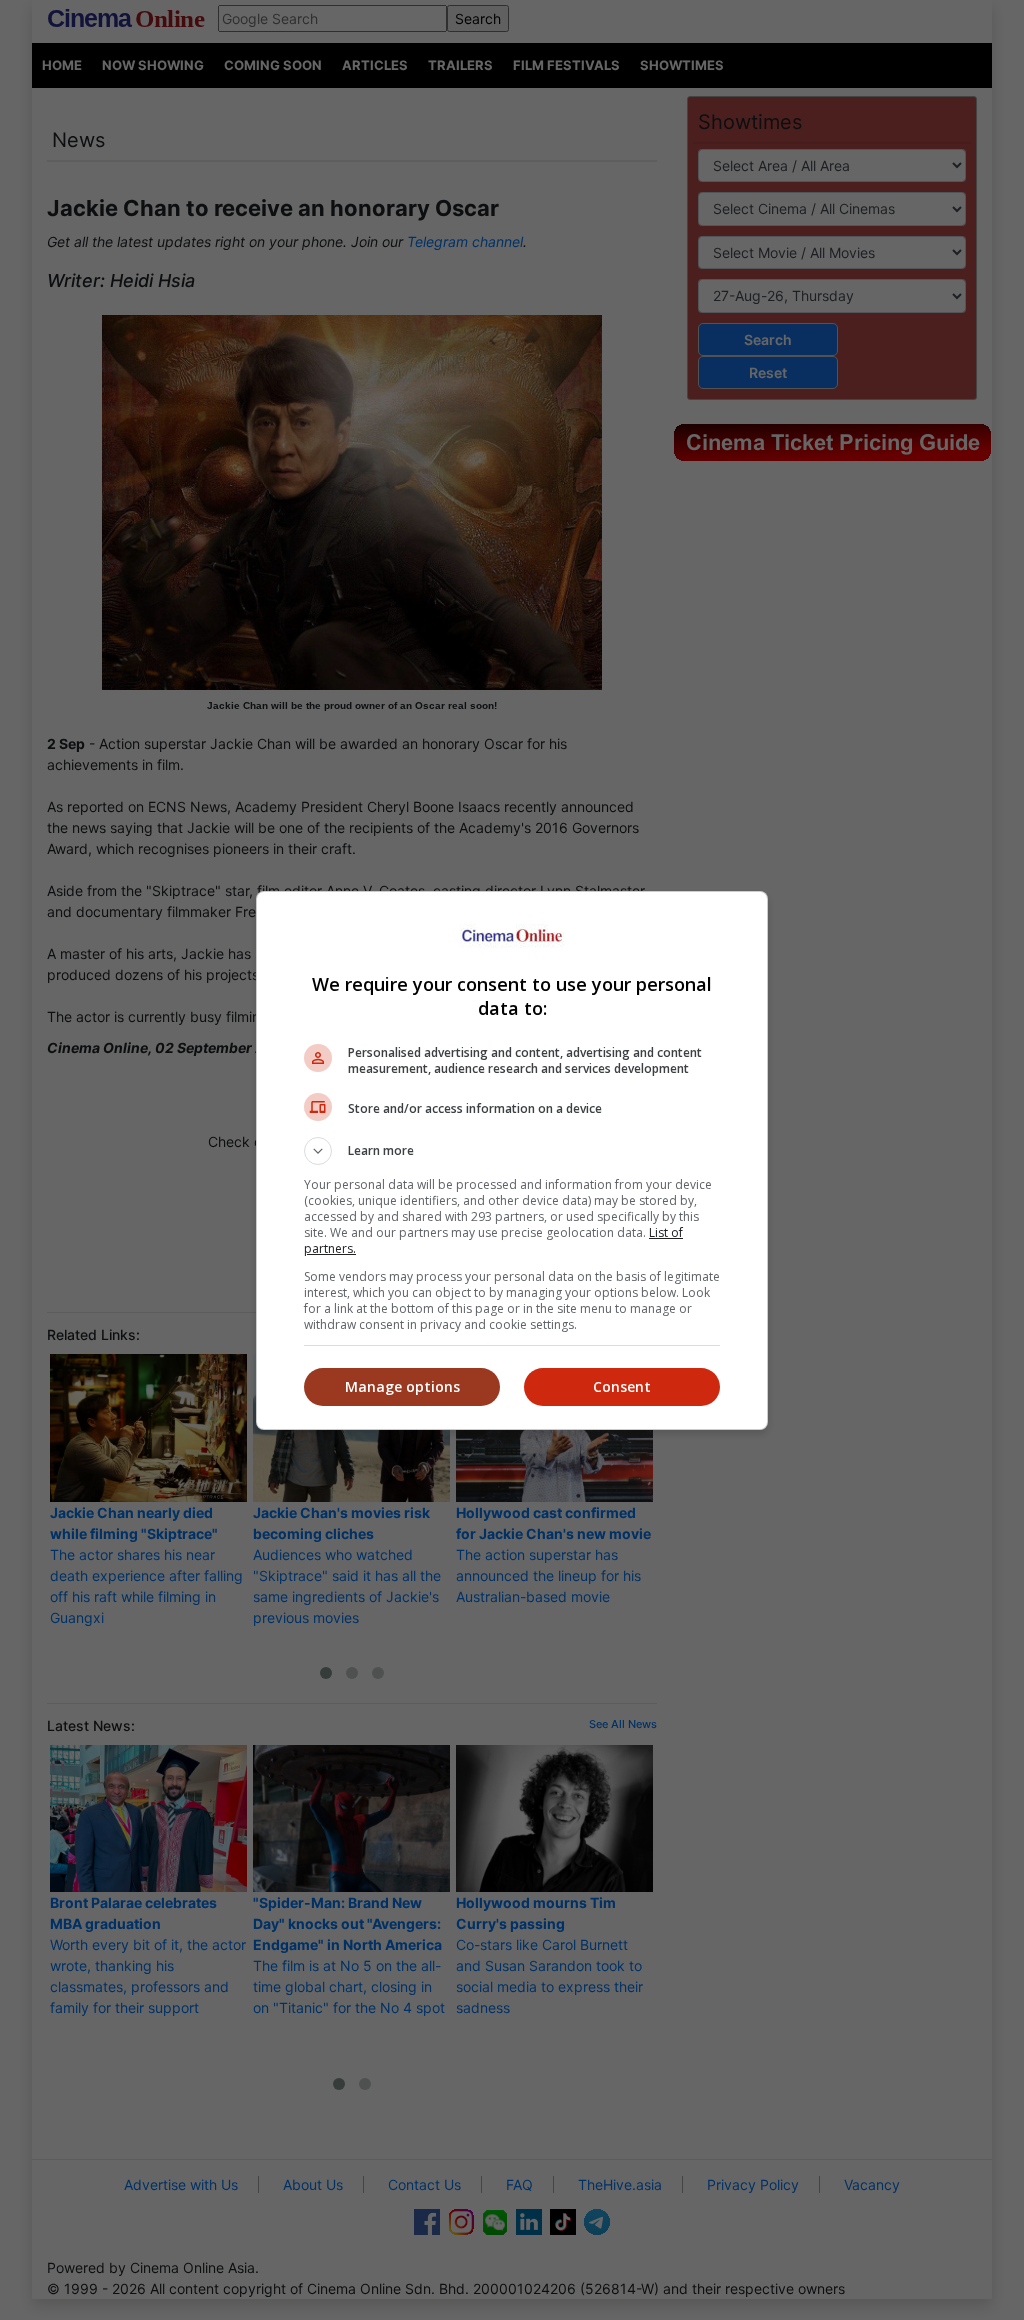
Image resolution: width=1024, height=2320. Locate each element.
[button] (512, 1151)
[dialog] (512, 1160)
